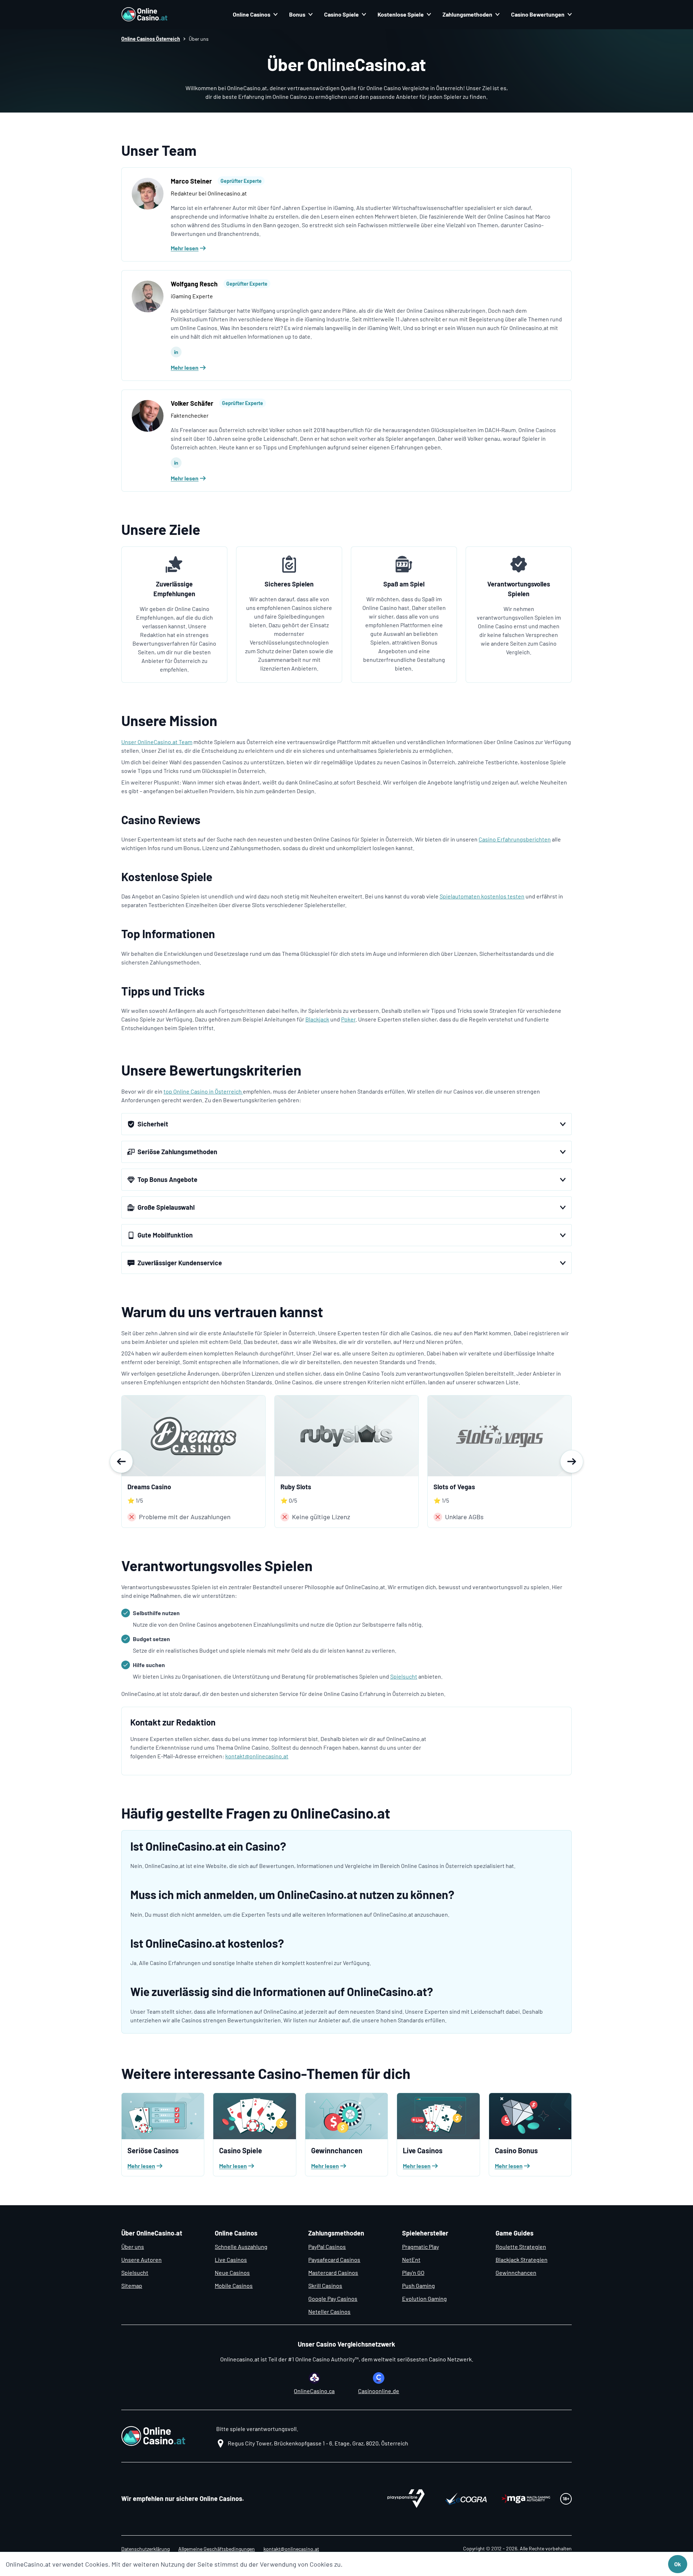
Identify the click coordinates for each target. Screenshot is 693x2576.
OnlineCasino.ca (314, 2391)
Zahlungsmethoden (467, 14)
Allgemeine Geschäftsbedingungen (217, 2549)
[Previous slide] (121, 1461)
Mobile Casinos (234, 2285)
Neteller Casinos (329, 2311)
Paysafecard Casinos (334, 2260)
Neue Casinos (232, 2272)
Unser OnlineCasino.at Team (157, 742)
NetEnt (411, 2260)
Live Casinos (231, 2260)
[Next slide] (572, 1461)
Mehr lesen (185, 248)
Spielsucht (404, 1676)
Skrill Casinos (325, 2285)
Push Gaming (419, 2285)
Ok (678, 2564)
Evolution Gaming (424, 2298)
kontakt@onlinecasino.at (257, 1756)
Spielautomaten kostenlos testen (482, 896)
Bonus (297, 14)
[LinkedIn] (176, 352)
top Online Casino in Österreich (203, 1091)
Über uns (133, 2247)
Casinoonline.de (379, 2391)
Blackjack (317, 1019)
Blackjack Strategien (522, 2260)
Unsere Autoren (141, 2260)
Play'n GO (413, 2272)
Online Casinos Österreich (151, 39)
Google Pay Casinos (333, 2298)
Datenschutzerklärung (145, 2549)
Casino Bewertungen (538, 14)
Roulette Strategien (521, 2247)
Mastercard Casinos (333, 2272)
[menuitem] (255, 14)
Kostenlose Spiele (401, 14)
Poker (348, 1019)
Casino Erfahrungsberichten (515, 839)
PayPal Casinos (327, 2247)
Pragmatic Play (420, 2247)
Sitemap (132, 2285)
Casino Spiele (341, 14)
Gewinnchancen (516, 2272)
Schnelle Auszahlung (241, 2247)
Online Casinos (252, 14)
